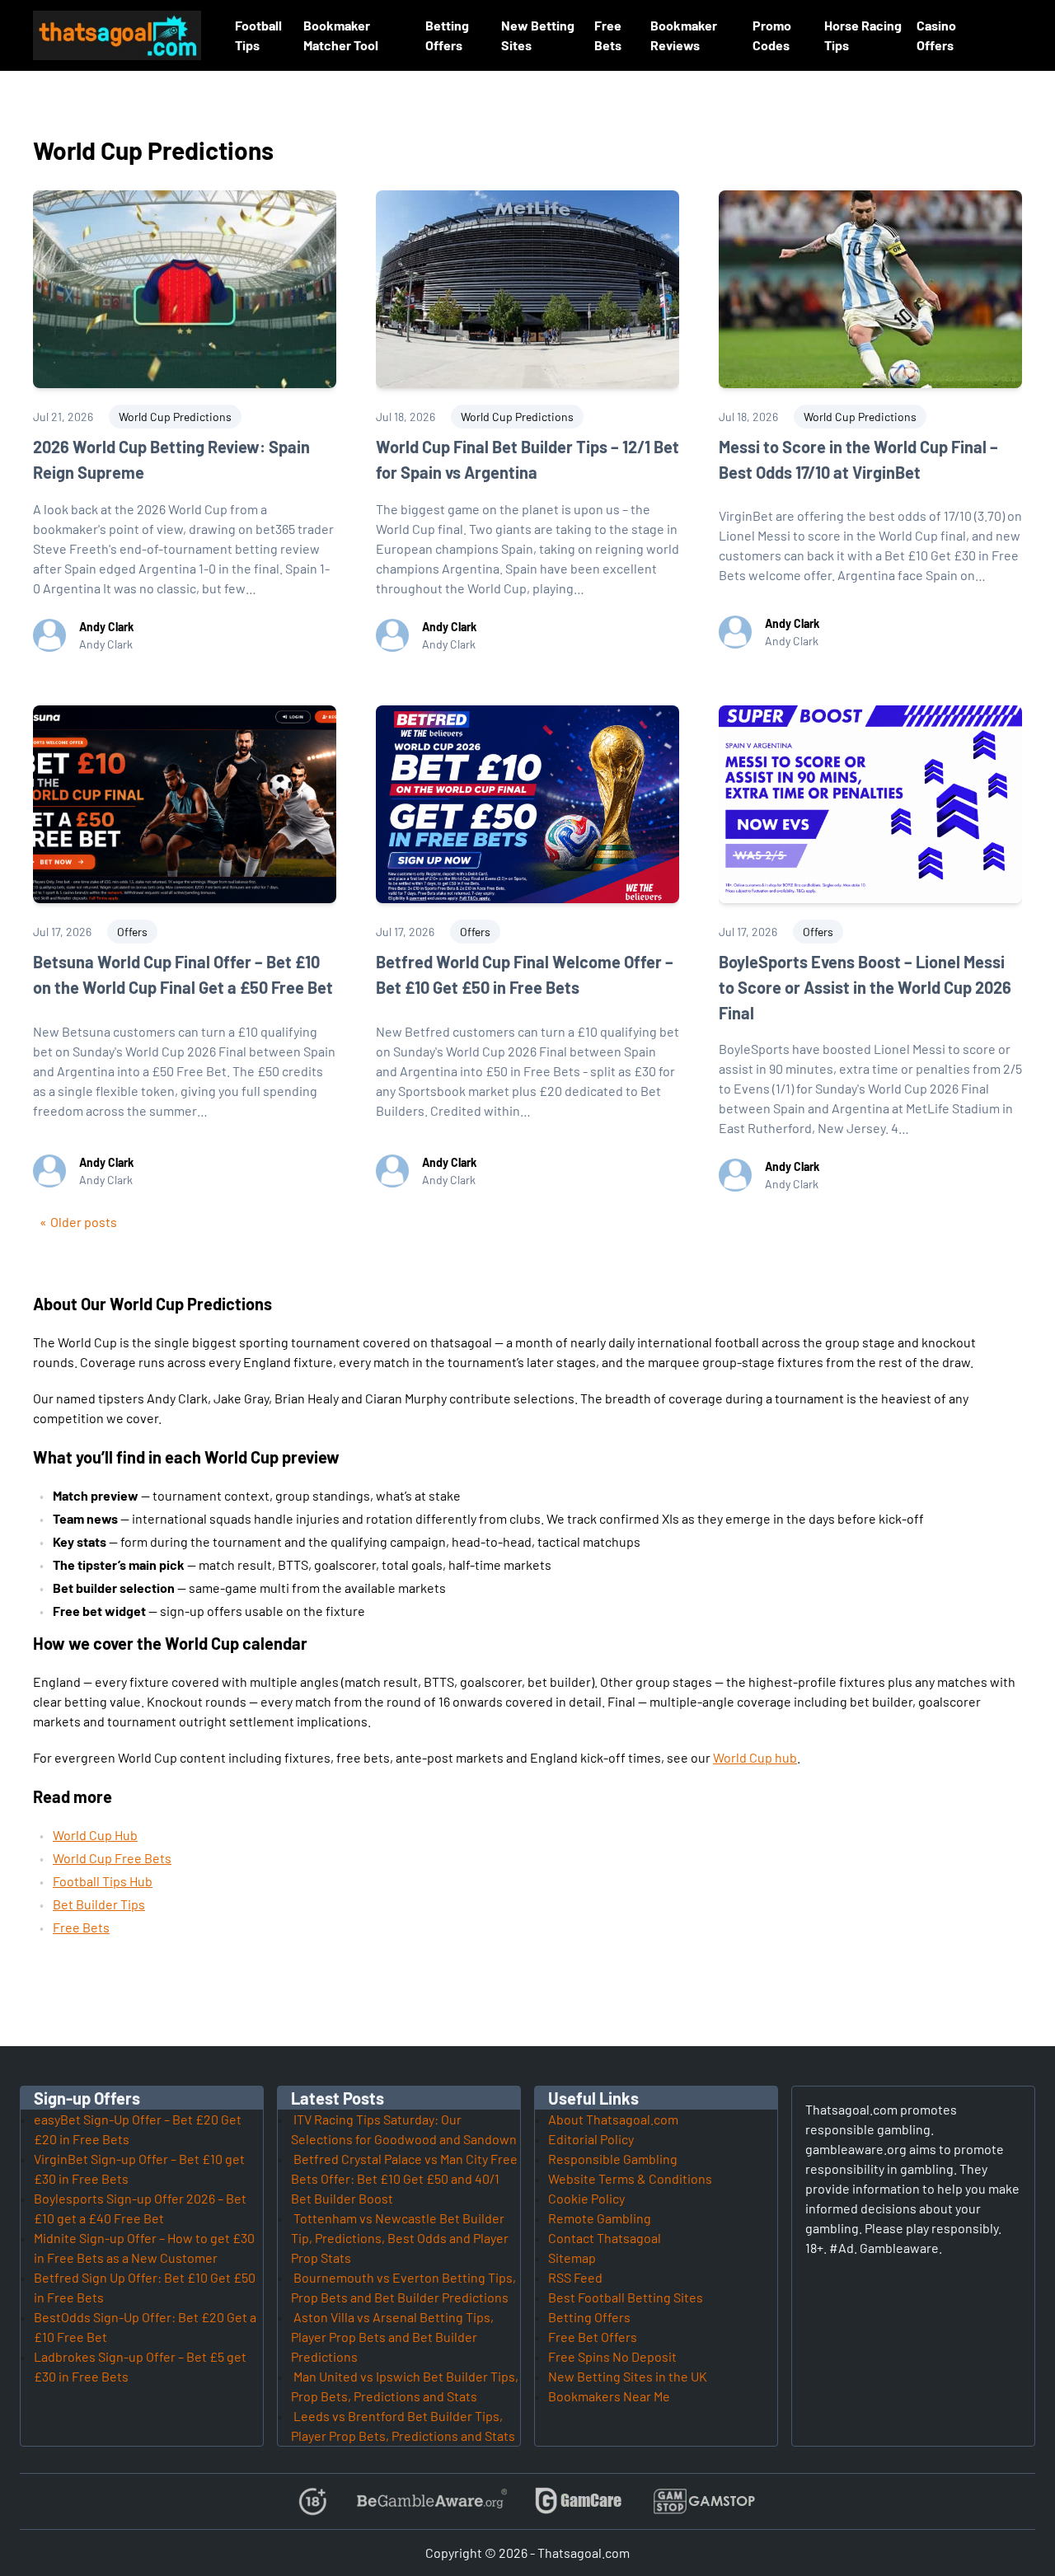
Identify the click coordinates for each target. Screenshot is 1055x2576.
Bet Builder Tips (99, 1904)
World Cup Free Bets (112, 1858)
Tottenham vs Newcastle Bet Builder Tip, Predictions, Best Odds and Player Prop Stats (400, 2238)
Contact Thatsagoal (605, 2238)
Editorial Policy (591, 2139)
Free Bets (81, 1927)
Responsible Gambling (613, 2159)
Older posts (84, 1222)
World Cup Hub (95, 1835)
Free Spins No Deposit (612, 2356)
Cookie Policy (586, 2198)
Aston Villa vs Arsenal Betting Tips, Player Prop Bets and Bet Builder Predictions (392, 2337)
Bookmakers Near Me (609, 2396)
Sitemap (572, 2258)
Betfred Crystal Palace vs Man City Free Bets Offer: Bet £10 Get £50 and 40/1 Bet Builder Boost (404, 2178)
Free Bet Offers (593, 2337)
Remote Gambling (600, 2218)
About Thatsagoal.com (613, 2119)
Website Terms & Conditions (630, 2178)
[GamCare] (579, 2501)
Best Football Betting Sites (626, 2297)
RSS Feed (575, 2277)
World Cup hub (755, 1757)
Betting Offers (589, 2317)
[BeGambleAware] (431, 2501)
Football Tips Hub (103, 1881)
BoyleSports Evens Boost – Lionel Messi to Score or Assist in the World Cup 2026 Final (865, 987)
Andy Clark (106, 627)
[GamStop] (704, 2501)
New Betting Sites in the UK (628, 2376)
